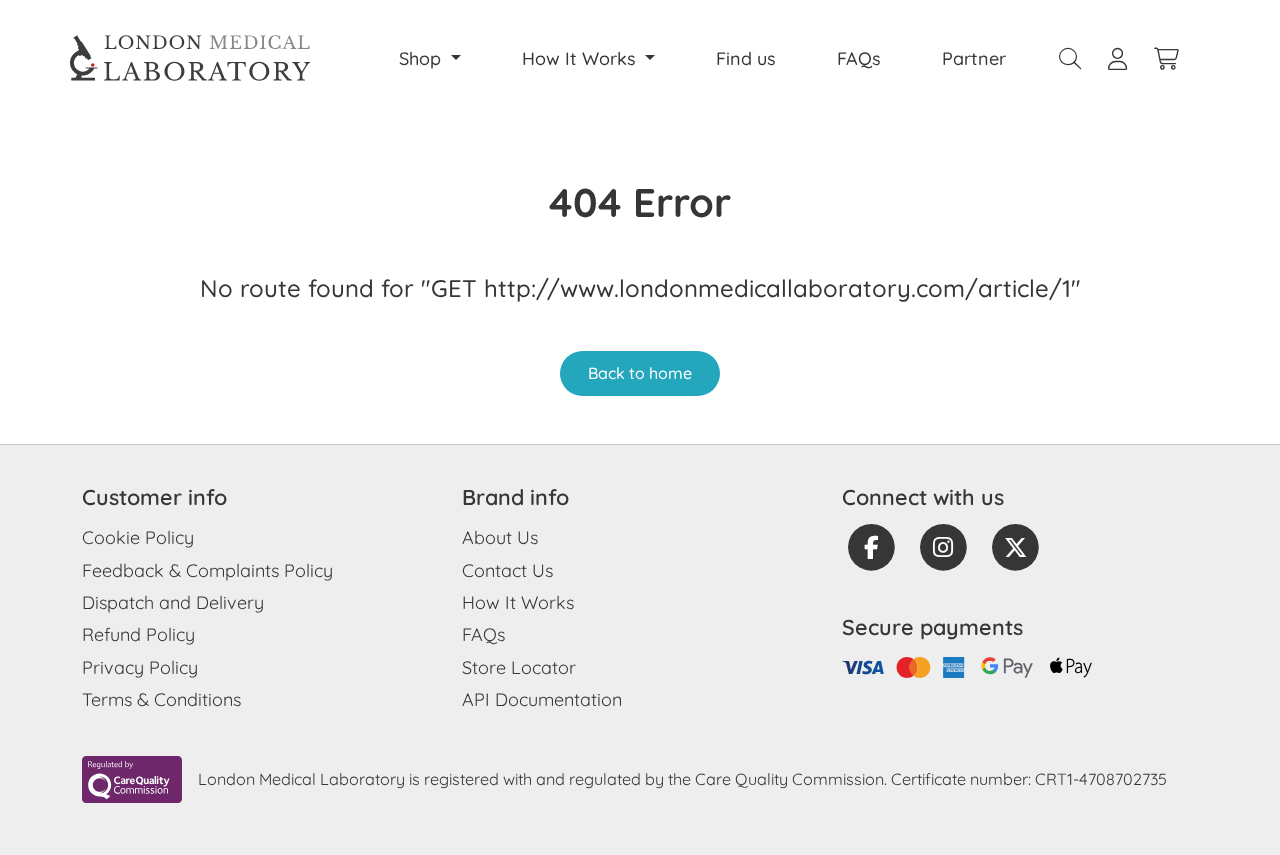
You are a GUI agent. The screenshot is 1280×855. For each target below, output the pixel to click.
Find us (746, 58)
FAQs (859, 58)
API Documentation (542, 699)
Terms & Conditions (161, 699)
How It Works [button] (581, 58)
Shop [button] (422, 58)
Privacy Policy (140, 667)
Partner (974, 58)
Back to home (640, 373)
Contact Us (507, 570)
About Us (500, 537)
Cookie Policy (138, 537)
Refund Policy (138, 634)
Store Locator (519, 667)
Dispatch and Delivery (173, 602)
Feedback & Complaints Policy (207, 570)
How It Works (518, 602)
